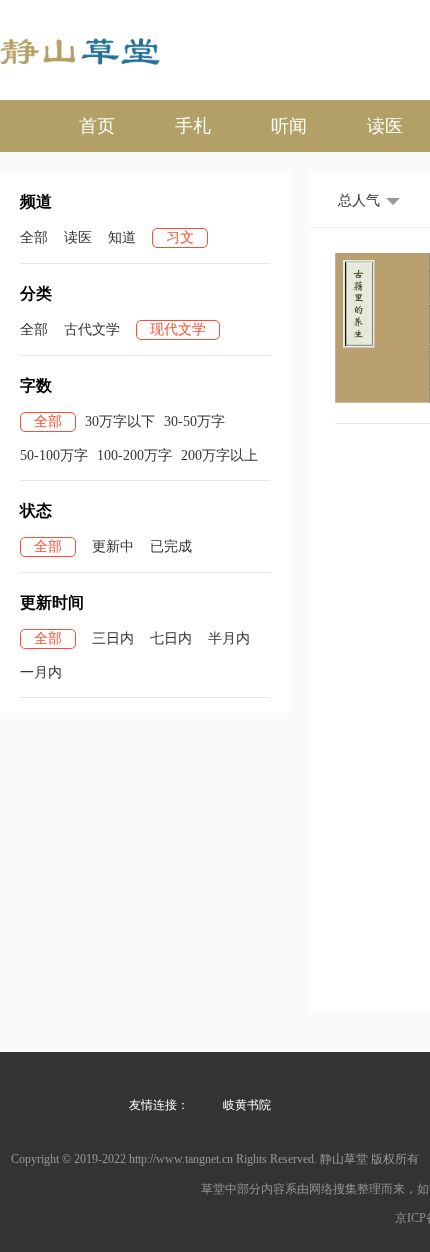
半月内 (229, 638)
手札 (193, 126)
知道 (122, 237)
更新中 (113, 546)
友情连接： (159, 1105)
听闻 (289, 126)
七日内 (171, 638)
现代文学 (178, 329)
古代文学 (92, 329)
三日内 (113, 638)
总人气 (359, 200)
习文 (180, 237)
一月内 (41, 672)
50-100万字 (54, 455)
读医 (385, 126)
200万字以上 (219, 455)
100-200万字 (134, 455)
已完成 (171, 546)
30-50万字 (194, 421)
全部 (34, 237)
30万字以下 (120, 421)
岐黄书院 (247, 1105)
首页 (97, 126)
